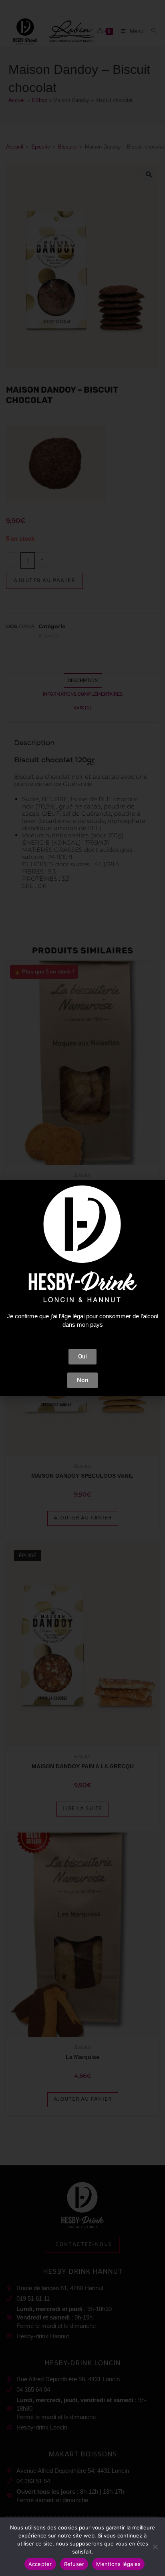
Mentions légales (118, 2564)
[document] (82, 1288)
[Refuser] (155, 2547)
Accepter (40, 2564)
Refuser (74, 2564)
